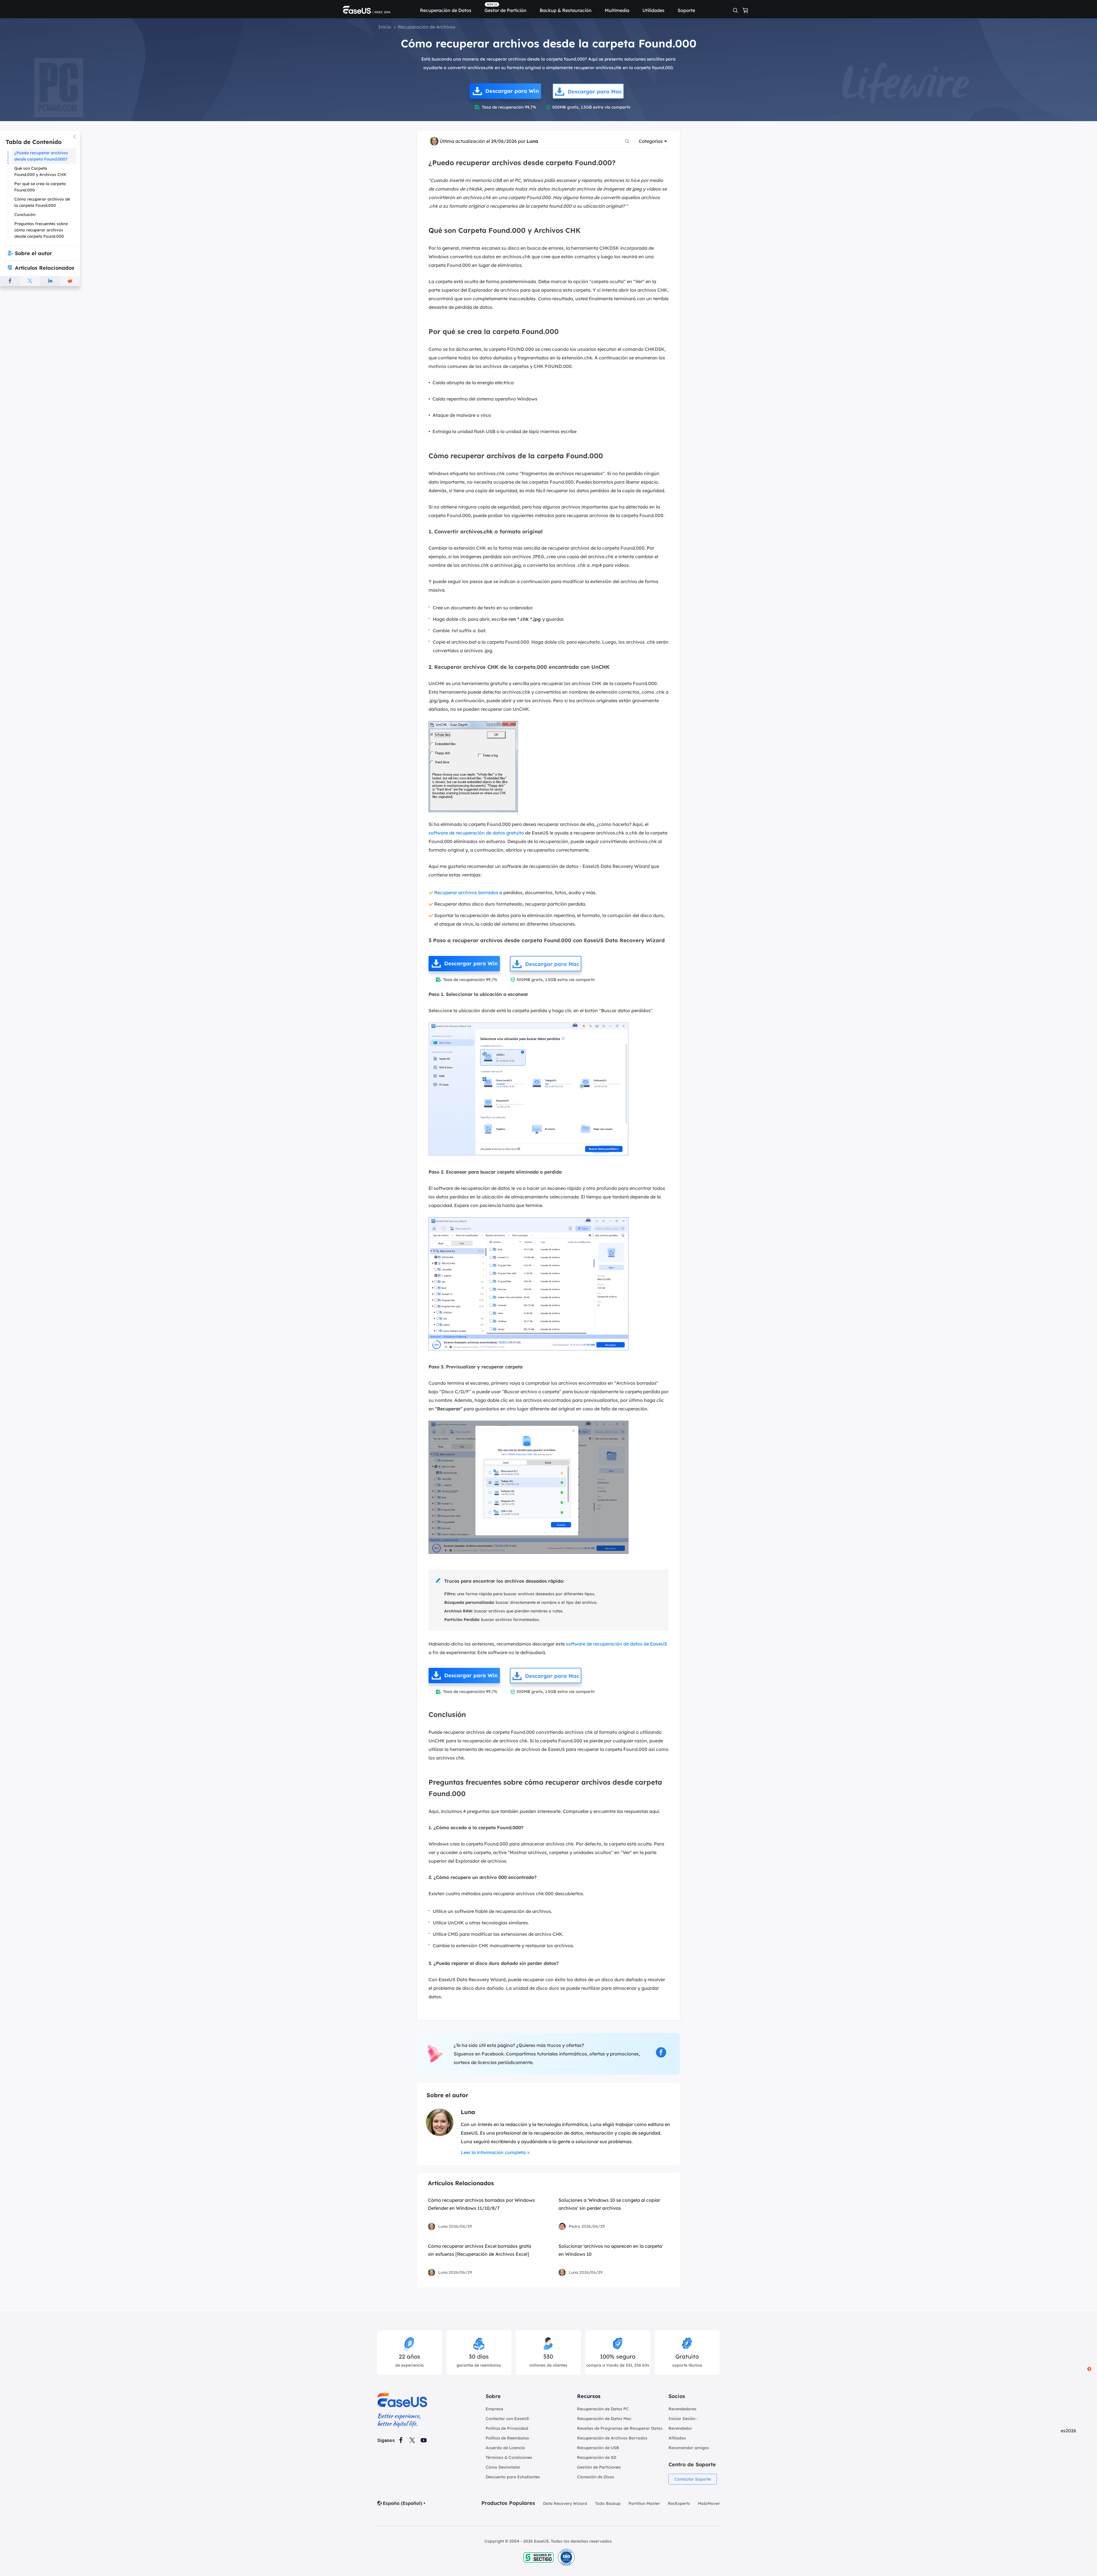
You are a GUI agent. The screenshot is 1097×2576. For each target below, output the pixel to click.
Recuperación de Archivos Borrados (612, 2438)
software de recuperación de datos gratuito (476, 833)
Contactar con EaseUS (507, 2419)
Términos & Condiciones (509, 2457)
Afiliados (677, 2438)
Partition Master (644, 2503)
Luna (532, 141)
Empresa (494, 2409)
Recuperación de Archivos (427, 27)
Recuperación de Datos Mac (604, 2419)
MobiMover (709, 2503)
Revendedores (682, 2409)
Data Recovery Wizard (565, 2503)
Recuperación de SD (597, 2457)
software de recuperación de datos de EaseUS (616, 1644)
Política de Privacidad (507, 2428)
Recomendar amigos (689, 2448)
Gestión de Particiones (599, 2467)
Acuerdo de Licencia (505, 2448)
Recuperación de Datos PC (603, 2409)
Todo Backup (608, 2503)
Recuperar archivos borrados (466, 892)
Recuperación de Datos (446, 10)
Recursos (589, 2396)
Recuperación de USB (598, 2448)
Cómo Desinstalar (503, 2467)
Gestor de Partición (506, 10)
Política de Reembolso (507, 2438)
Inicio (385, 27)
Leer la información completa (493, 2152)
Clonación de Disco (596, 2477)
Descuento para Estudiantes (513, 2477)
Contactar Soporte (693, 2479)
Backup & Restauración (566, 10)
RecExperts (679, 2503)
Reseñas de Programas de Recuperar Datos (620, 2428)
